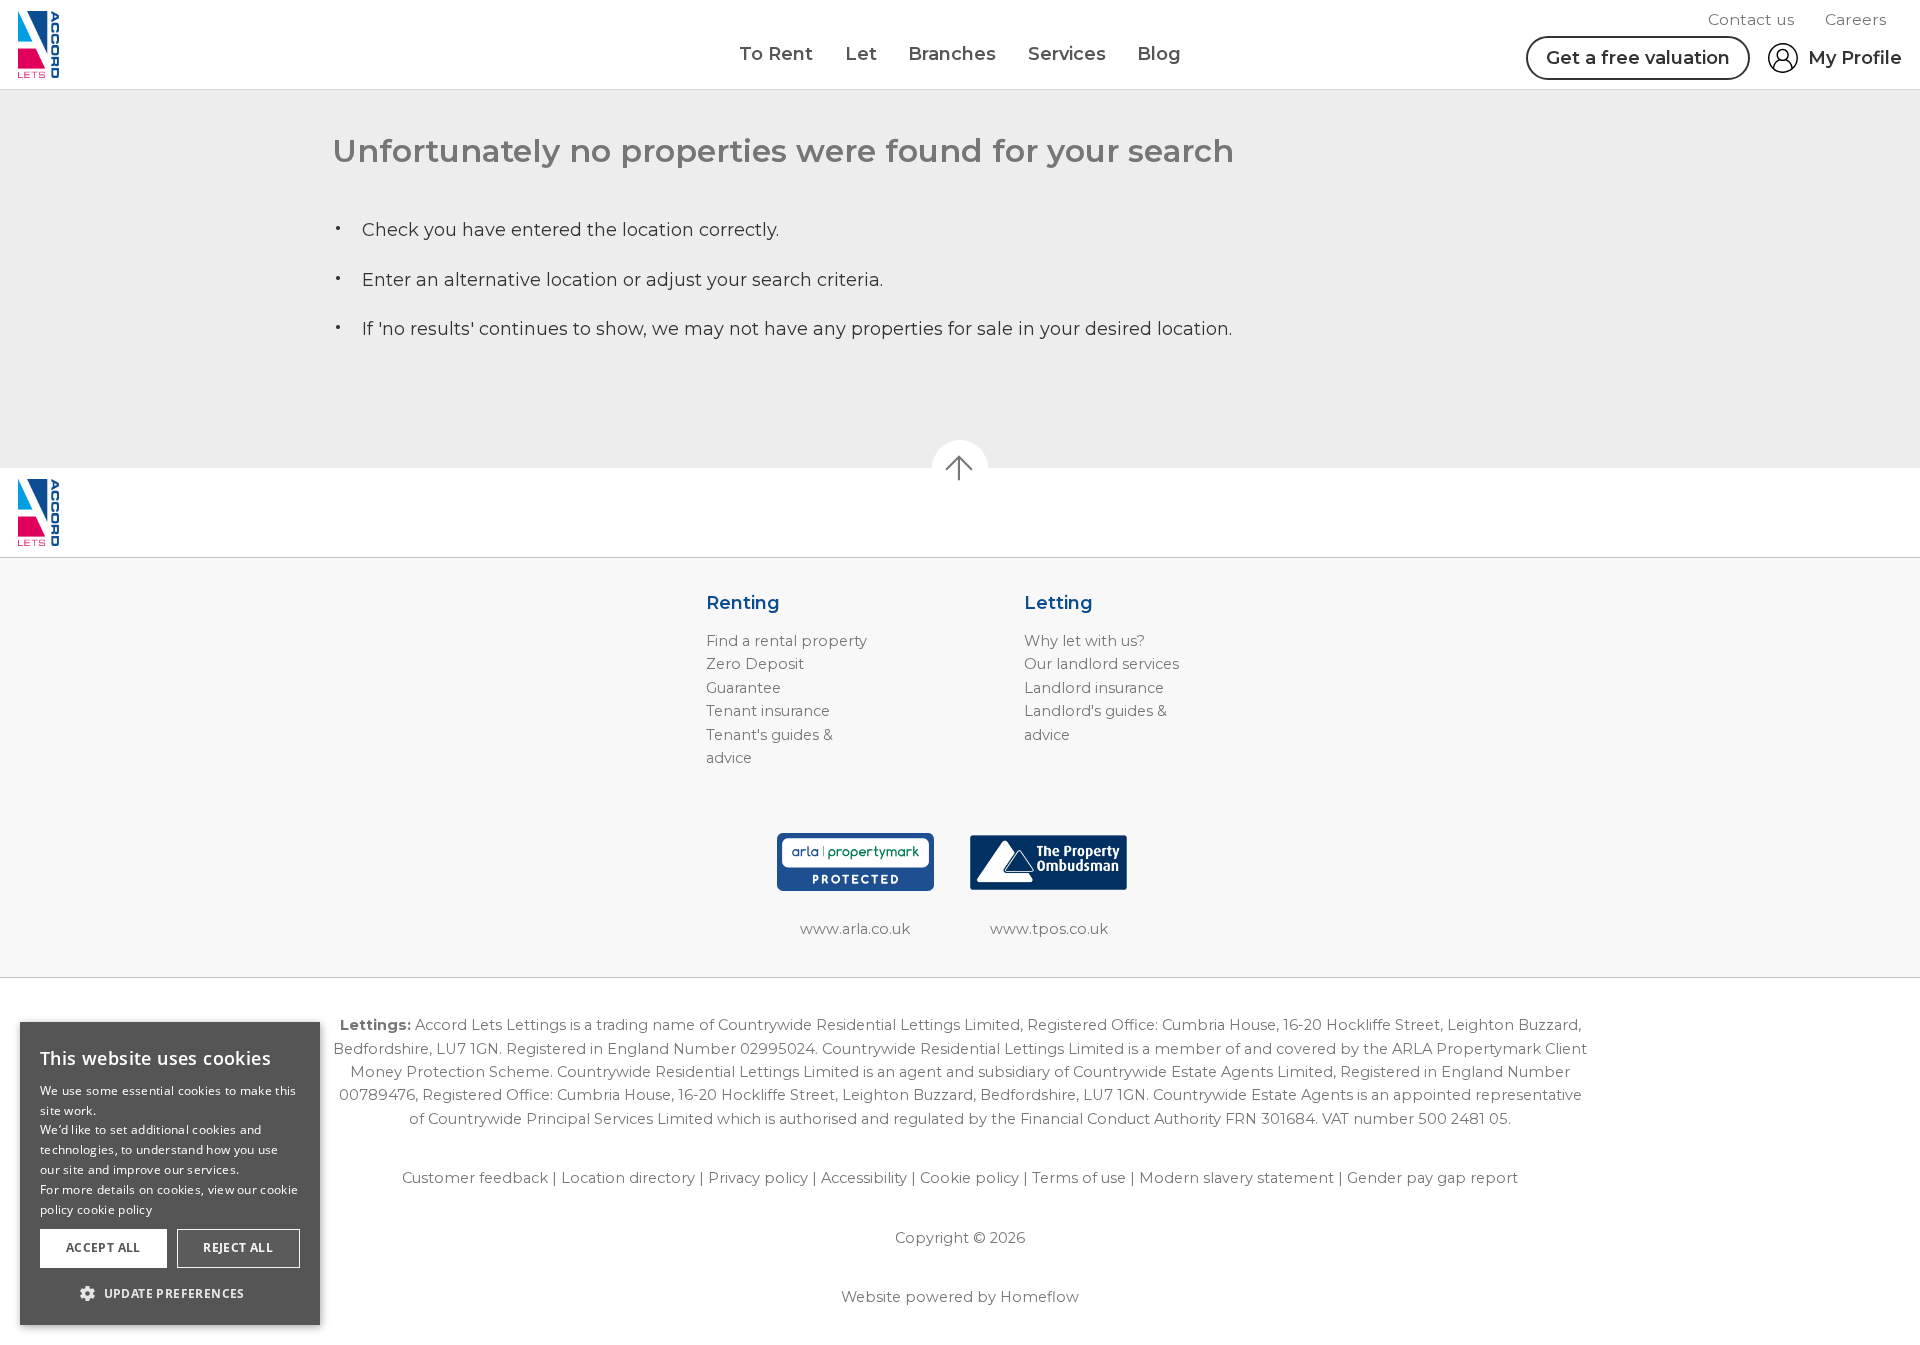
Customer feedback (475, 1178)
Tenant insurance (768, 711)
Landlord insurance (1094, 688)
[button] (170, 1293)
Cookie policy (969, 1178)
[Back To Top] (960, 468)
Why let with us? (1084, 641)
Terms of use (1079, 1178)
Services (1067, 54)
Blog (1159, 54)
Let (861, 54)
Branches (952, 54)
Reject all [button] (238, 1247)
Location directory (628, 1178)
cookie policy (114, 1209)
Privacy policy (758, 1178)
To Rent (776, 54)
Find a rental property (786, 641)
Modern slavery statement (1236, 1178)
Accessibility (864, 1178)
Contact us (1751, 19)
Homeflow (1039, 1297)
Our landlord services (1101, 664)
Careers (1855, 19)
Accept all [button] (103, 1247)
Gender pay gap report (1432, 1178)
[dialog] (170, 1173)
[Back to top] (130, 513)
